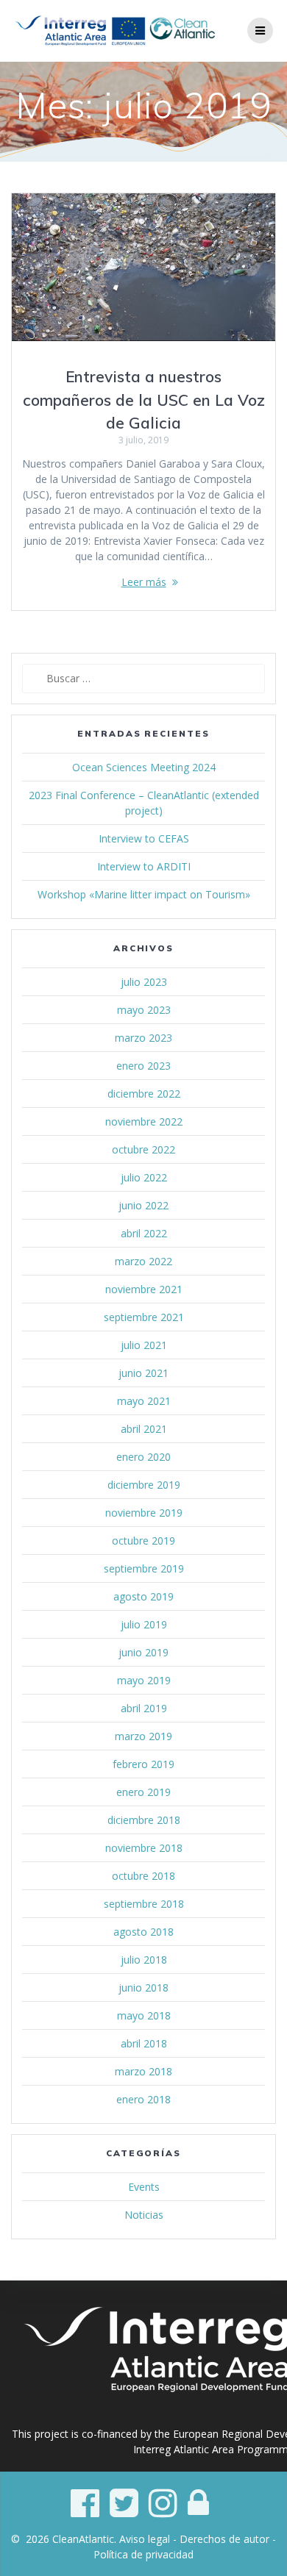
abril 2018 (144, 2043)
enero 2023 (143, 1066)
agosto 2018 (143, 1932)
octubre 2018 (143, 1876)
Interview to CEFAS (144, 838)
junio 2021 (143, 1373)
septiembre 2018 (144, 1904)
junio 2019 (143, 1652)
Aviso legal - (149, 2539)
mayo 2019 (144, 1680)
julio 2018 (144, 1960)
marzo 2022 (143, 1261)
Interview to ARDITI (144, 866)
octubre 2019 (143, 1541)
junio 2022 (143, 1205)
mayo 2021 (144, 1401)
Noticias (144, 2215)
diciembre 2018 (144, 1820)
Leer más (144, 582)
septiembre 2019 (144, 1568)
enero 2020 (143, 1457)
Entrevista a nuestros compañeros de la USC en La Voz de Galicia (144, 400)
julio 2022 (144, 1177)
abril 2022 (144, 1233)
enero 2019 (143, 1792)
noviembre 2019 (144, 1513)
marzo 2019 (143, 1736)
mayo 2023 (144, 1010)
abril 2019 (144, 1708)
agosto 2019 (143, 1596)
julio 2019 (144, 1624)
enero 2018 (143, 2099)
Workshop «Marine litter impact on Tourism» (144, 894)
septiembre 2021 (144, 1317)
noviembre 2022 (144, 1121)
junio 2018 (143, 1988)
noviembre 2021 (144, 1289)
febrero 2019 (143, 1764)
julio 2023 (144, 982)
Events (144, 2187)
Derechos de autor (224, 2539)
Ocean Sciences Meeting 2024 (144, 767)
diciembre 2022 (144, 1094)
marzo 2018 (143, 2071)
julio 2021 (144, 1345)
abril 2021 (144, 1429)
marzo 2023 (143, 1038)
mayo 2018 (144, 2015)
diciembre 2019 (144, 1485)
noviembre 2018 (144, 1848)
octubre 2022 (143, 1149)
